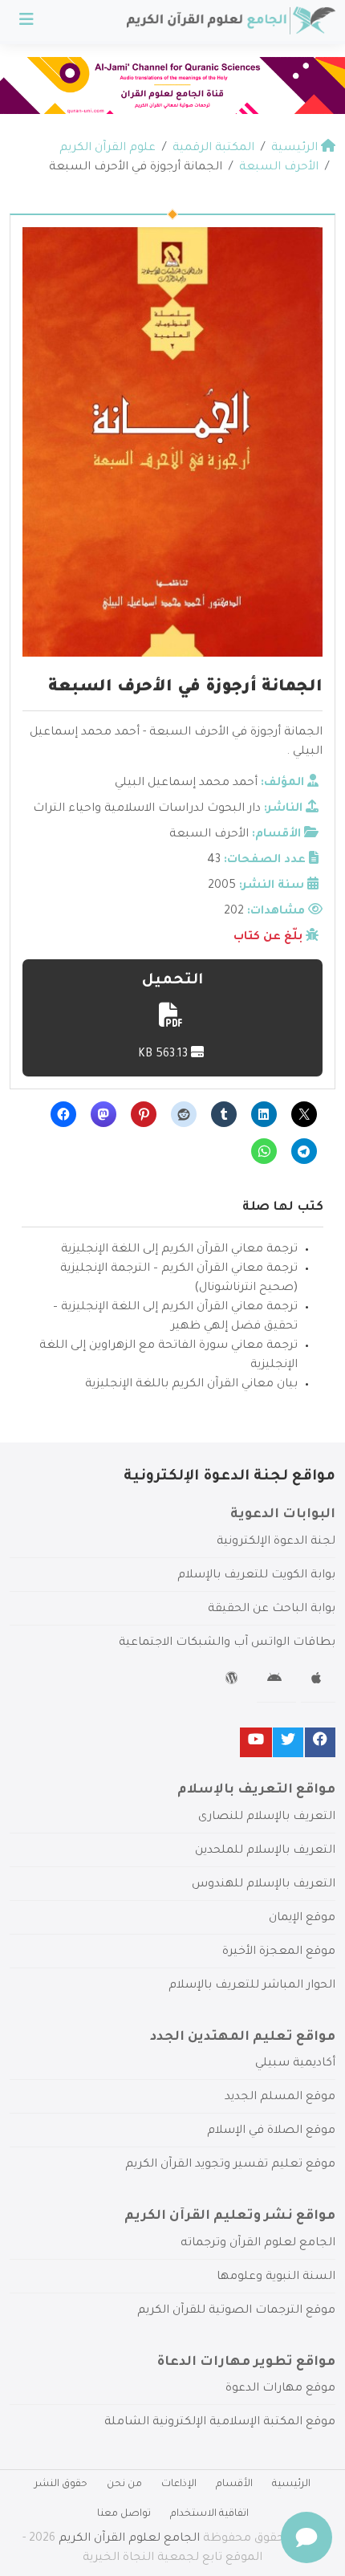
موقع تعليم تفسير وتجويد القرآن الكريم (230, 2165)
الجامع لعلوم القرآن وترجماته (258, 2244)
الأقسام (234, 2484)
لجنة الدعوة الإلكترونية (276, 1542)
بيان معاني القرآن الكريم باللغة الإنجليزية (191, 1385)
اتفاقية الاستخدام (209, 2514)
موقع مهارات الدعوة (280, 2389)
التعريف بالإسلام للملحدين (265, 1851)
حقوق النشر (61, 2484)
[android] (276, 1681)
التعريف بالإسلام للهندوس (264, 1885)
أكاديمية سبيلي (295, 2064)
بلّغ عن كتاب (268, 938)
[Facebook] (320, 1742)
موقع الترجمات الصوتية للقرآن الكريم (236, 2311)
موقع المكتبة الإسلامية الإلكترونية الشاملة (220, 2423)
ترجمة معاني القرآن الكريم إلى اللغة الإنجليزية (179, 1250)
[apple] (318, 1681)
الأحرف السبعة (209, 835)
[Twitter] (288, 1742)
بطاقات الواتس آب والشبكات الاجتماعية (227, 1643)
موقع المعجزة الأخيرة (279, 1952)
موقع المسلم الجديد (280, 2098)
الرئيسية (291, 2484)
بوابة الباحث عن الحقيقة (272, 1609)
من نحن (124, 2484)
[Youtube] (256, 1742)
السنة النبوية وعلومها (276, 2277)
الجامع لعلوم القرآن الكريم (129, 2539)
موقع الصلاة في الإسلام (271, 2131)
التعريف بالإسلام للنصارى (267, 1817)
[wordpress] (234, 1681)
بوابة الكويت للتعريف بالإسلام (256, 1576)
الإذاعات (179, 2484)
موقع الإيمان (302, 1919)
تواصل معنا (124, 2514)
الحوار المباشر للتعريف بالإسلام (252, 1986)
